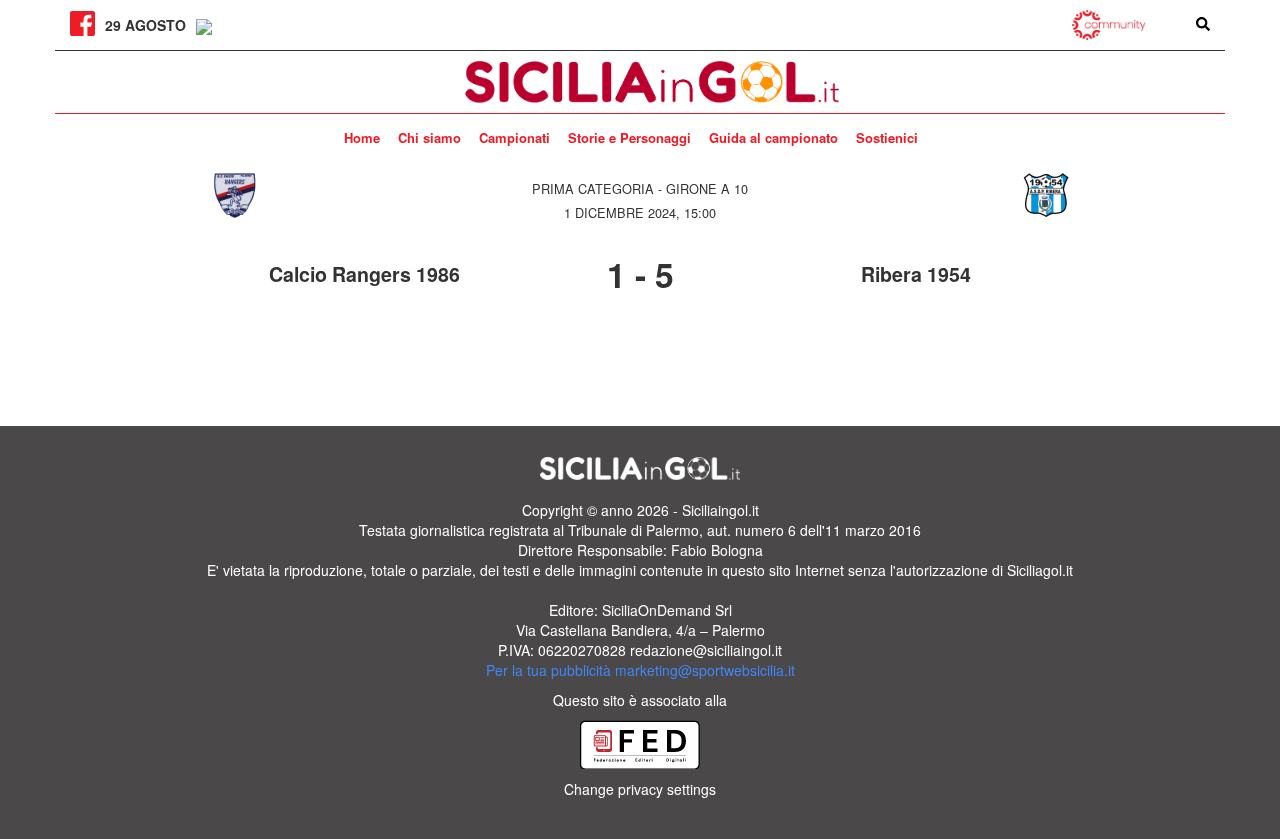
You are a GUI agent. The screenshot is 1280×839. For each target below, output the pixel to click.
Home (362, 137)
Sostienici (887, 137)
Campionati (514, 137)
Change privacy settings (640, 789)
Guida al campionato (773, 137)
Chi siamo (429, 137)
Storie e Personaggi (629, 137)
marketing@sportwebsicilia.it (705, 670)
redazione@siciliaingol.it (706, 650)
